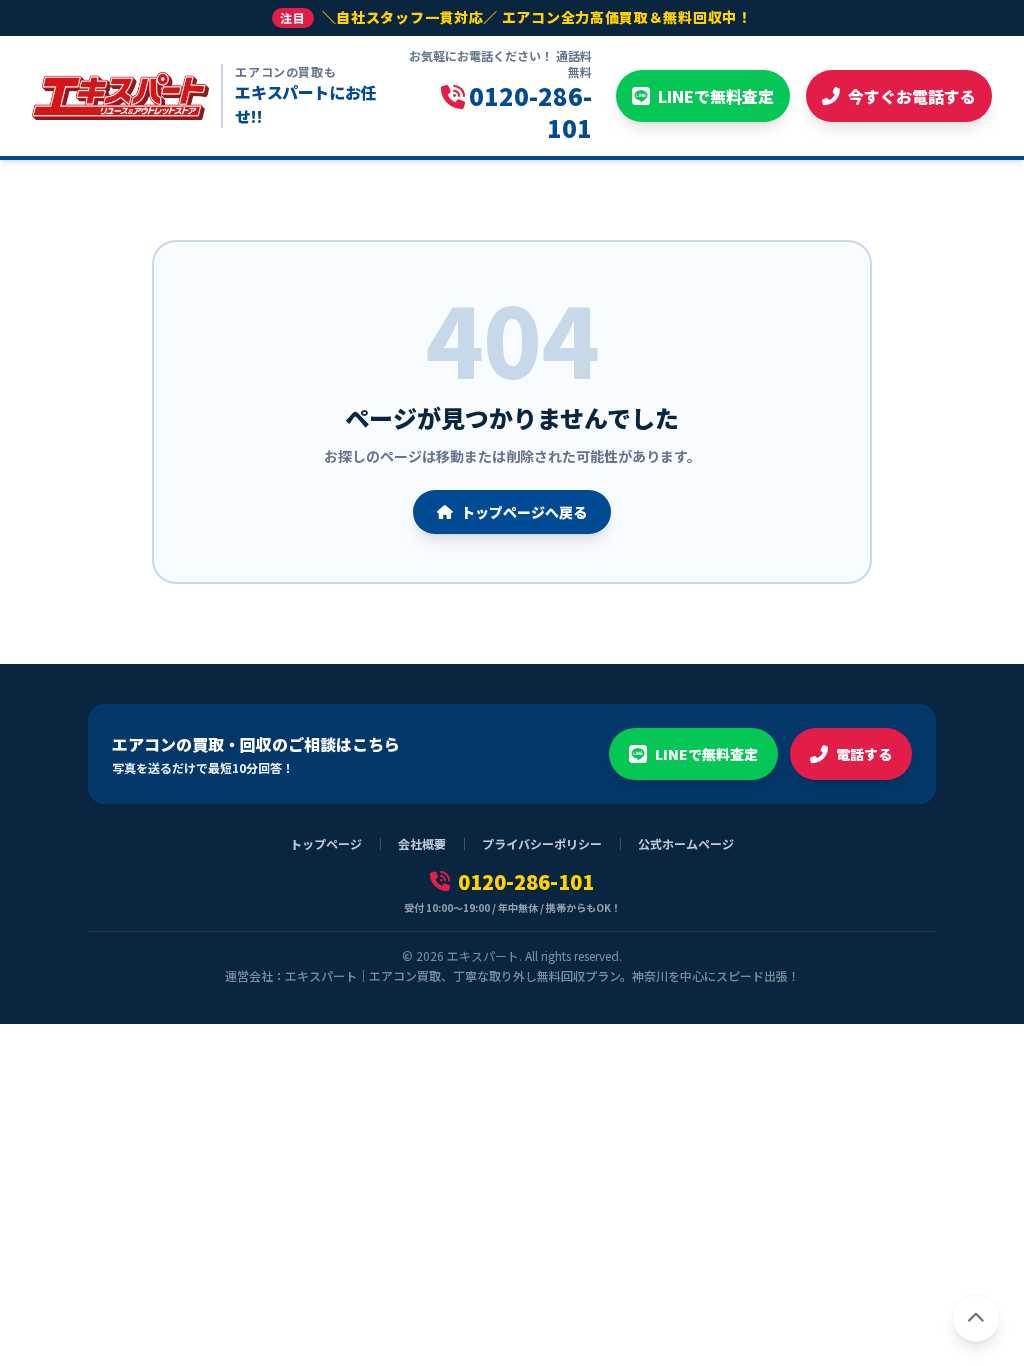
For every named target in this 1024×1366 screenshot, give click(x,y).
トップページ (326, 844)
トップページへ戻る (524, 512)
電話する (864, 754)
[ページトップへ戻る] (976, 1318)
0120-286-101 (526, 882)
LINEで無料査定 (706, 754)
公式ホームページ (686, 844)
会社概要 (422, 844)
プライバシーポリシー (542, 844)
